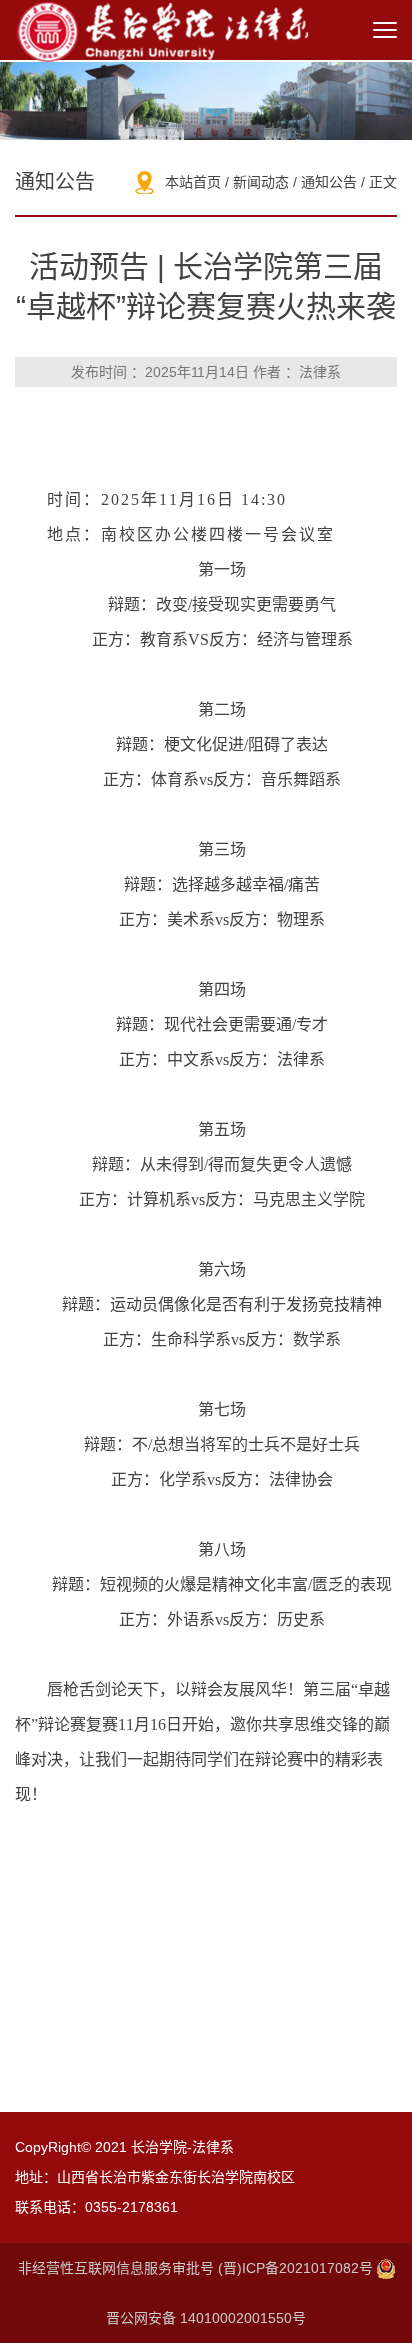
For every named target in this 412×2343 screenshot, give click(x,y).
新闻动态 (261, 182)
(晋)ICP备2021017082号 (297, 2268)
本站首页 (193, 182)
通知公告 (329, 182)
